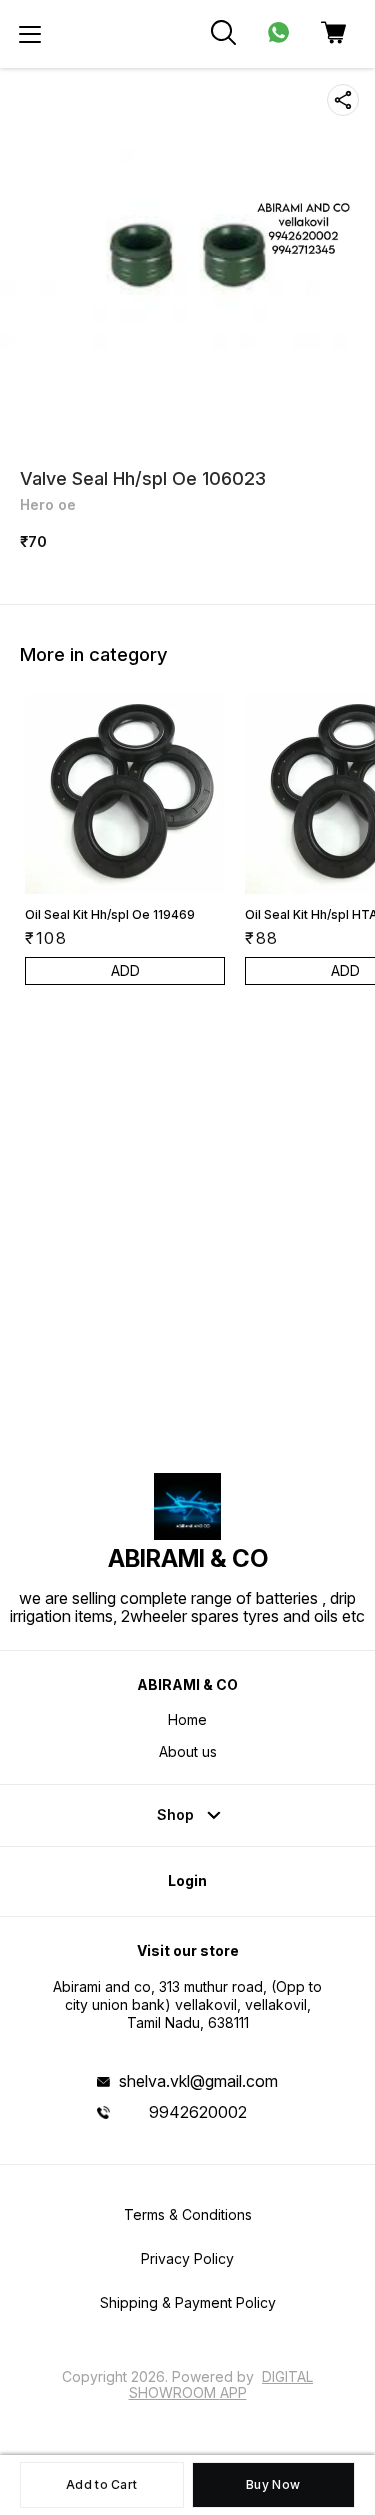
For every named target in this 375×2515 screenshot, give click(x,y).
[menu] (30, 34)
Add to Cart (101, 2484)
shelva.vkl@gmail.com (198, 2081)
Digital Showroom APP (221, 2384)
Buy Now (273, 2484)
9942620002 (198, 2112)
